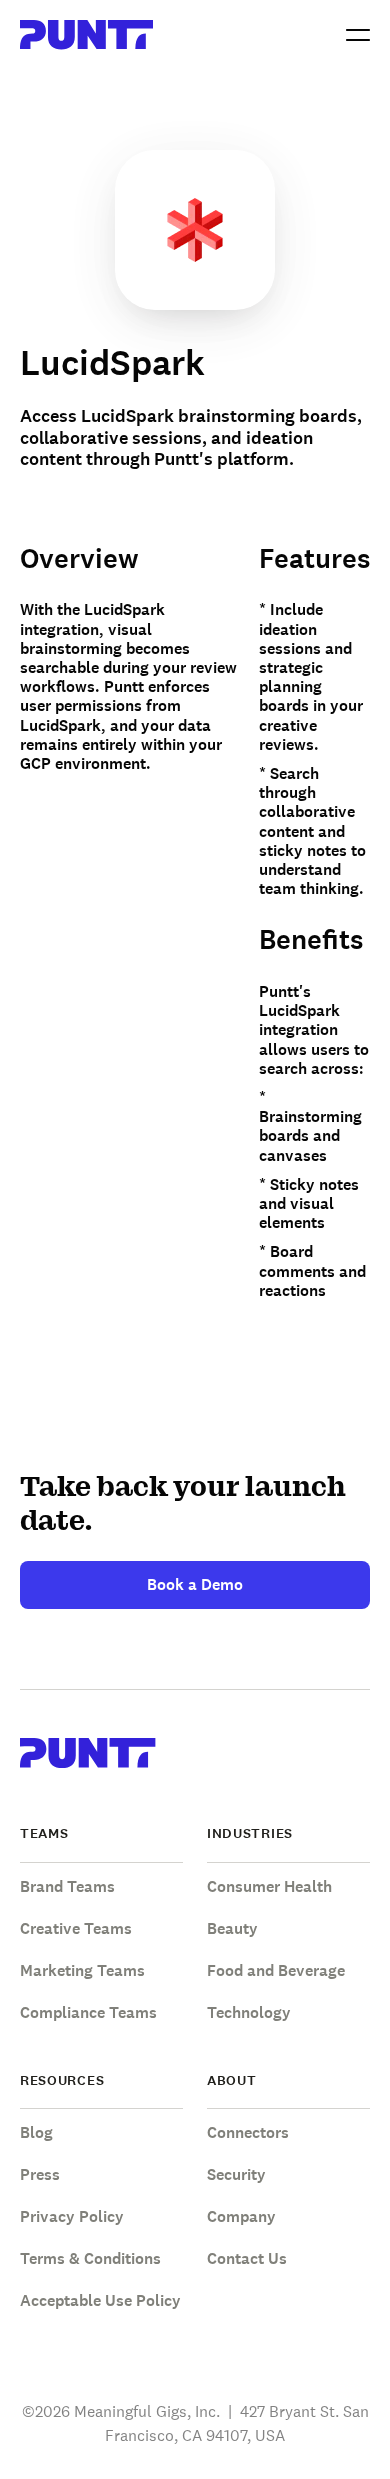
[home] (86, 35)
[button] (358, 35)
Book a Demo (195, 1584)
